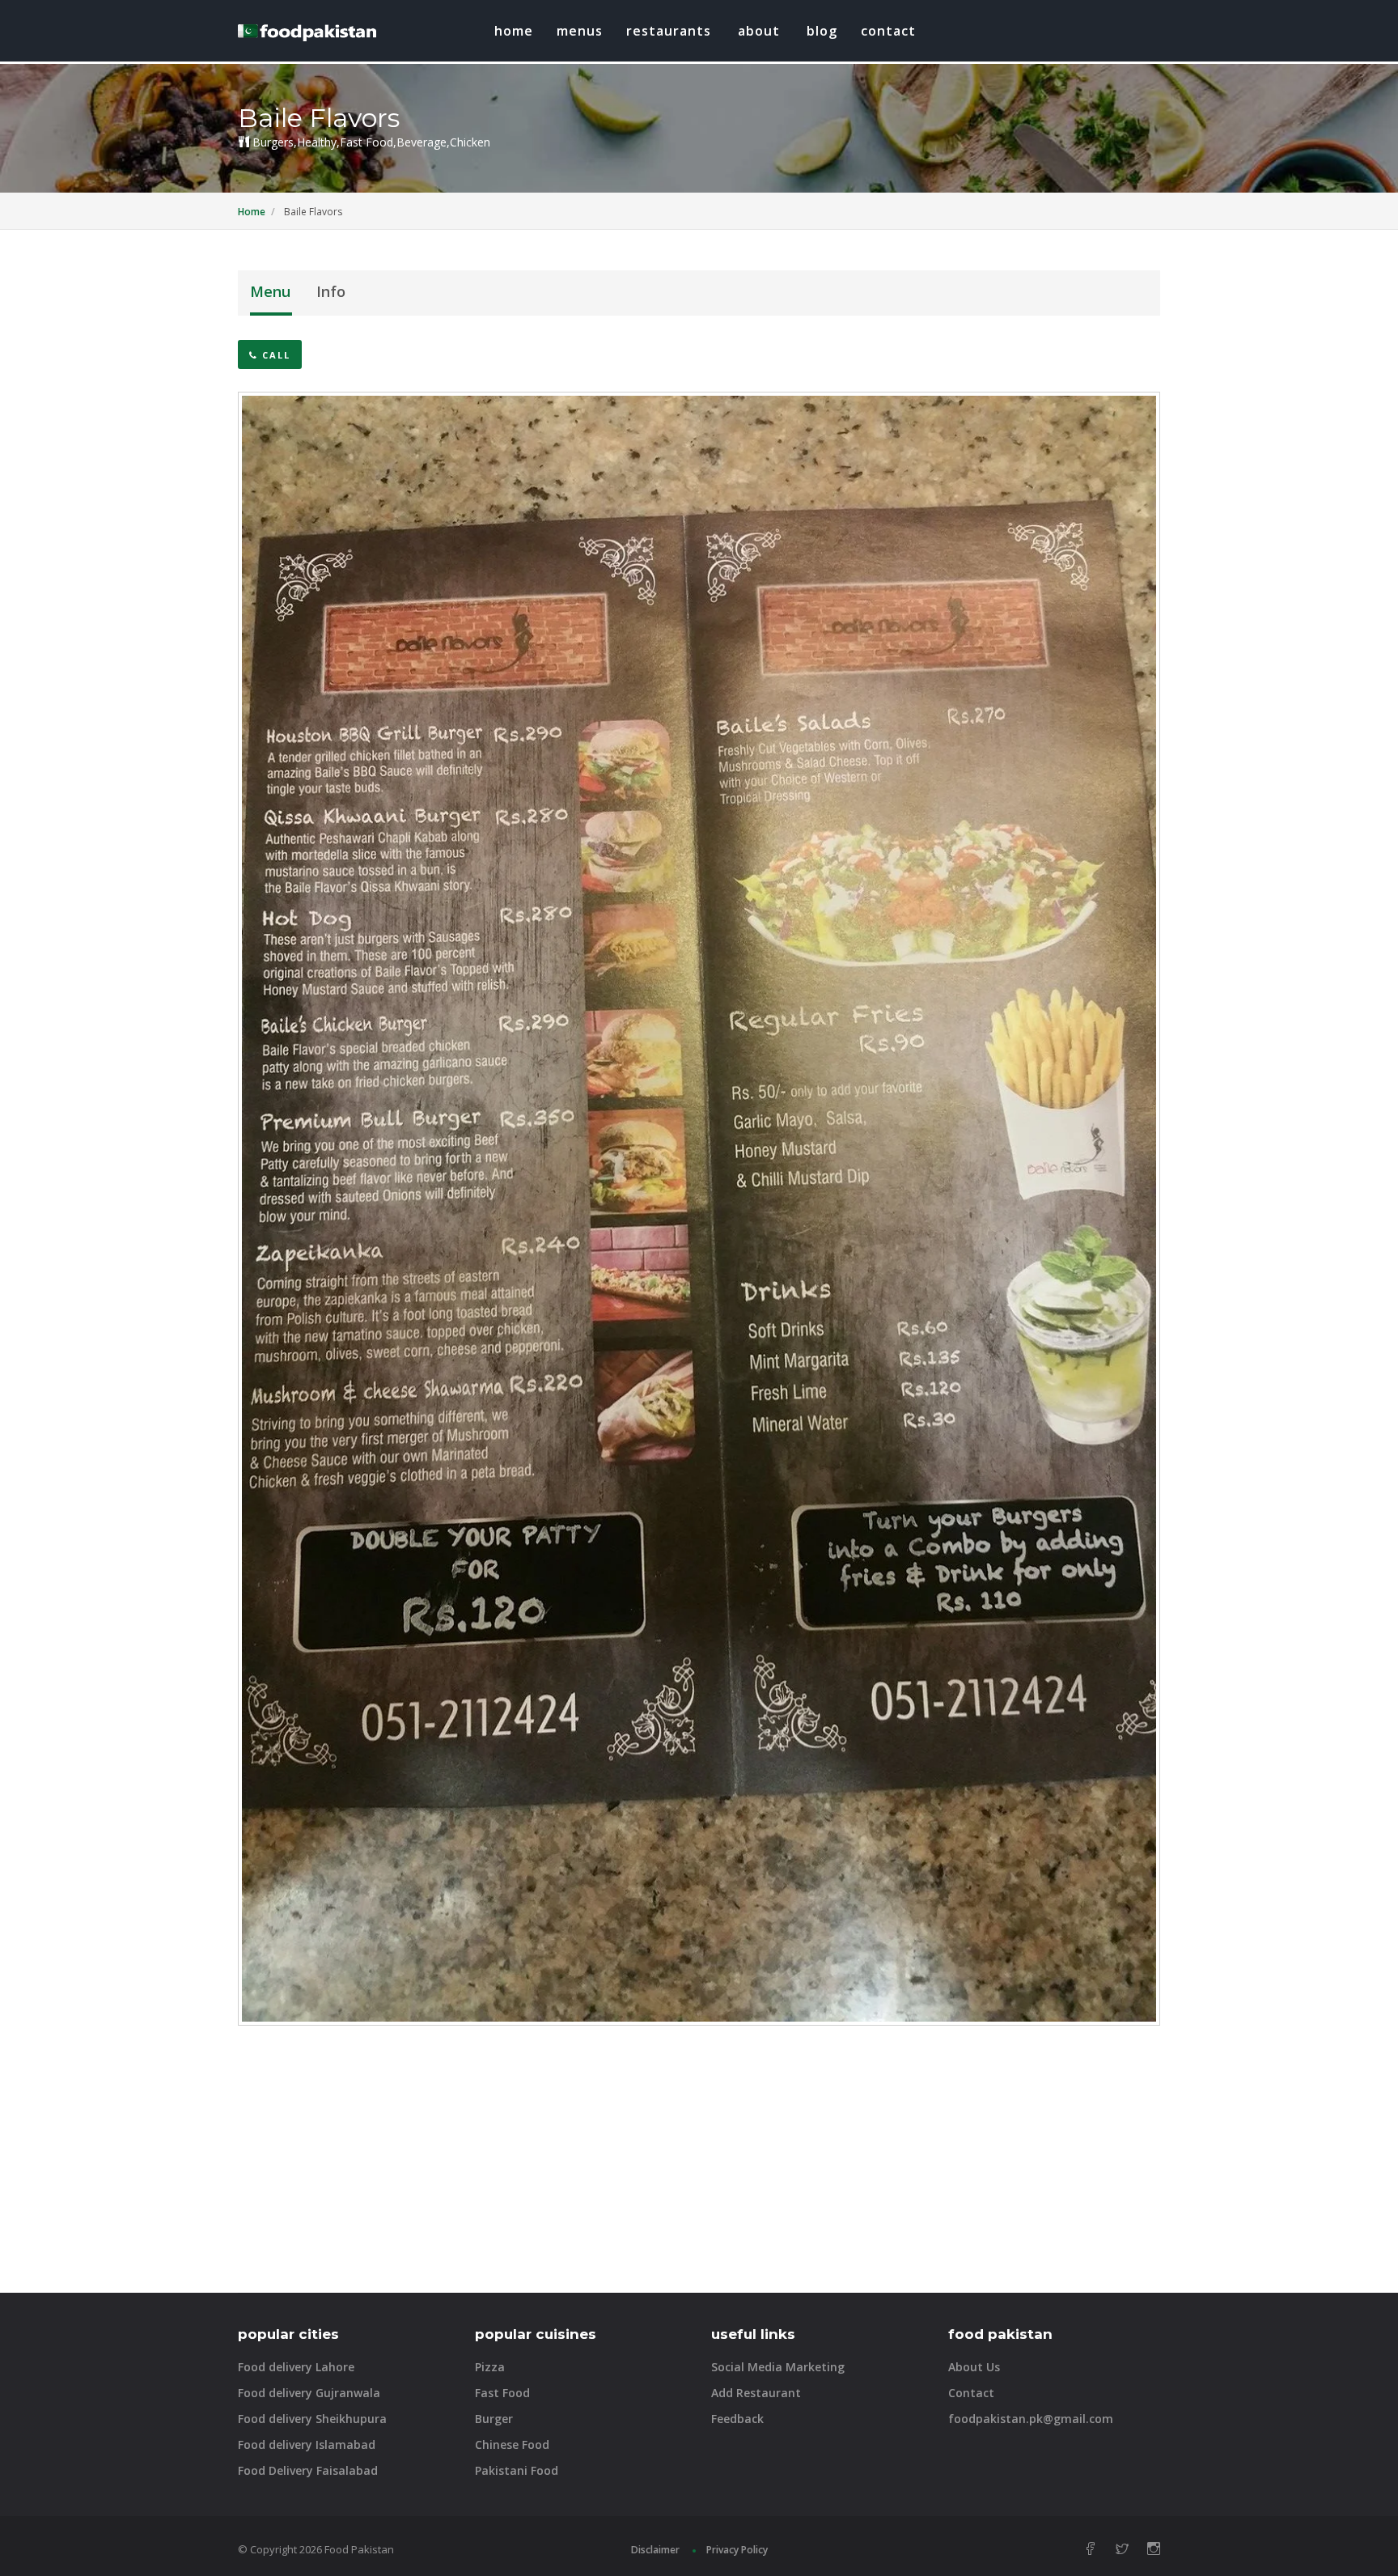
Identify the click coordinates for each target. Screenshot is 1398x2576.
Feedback (737, 2419)
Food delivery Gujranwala (309, 2393)
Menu (270, 291)
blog (822, 31)
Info (331, 291)
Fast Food (502, 2393)
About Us (974, 2367)
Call (274, 355)
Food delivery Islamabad (307, 2444)
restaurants (669, 31)
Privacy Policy (737, 2550)
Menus (580, 31)
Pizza (490, 2367)
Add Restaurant (756, 2393)
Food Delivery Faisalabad (308, 2470)
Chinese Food (512, 2444)
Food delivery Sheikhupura (312, 2419)
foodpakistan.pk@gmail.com (1031, 2419)
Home (514, 31)
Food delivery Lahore (296, 2367)
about (759, 31)
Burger (494, 2419)
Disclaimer (655, 2550)
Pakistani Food (517, 2470)
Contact (888, 31)
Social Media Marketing (778, 2367)
